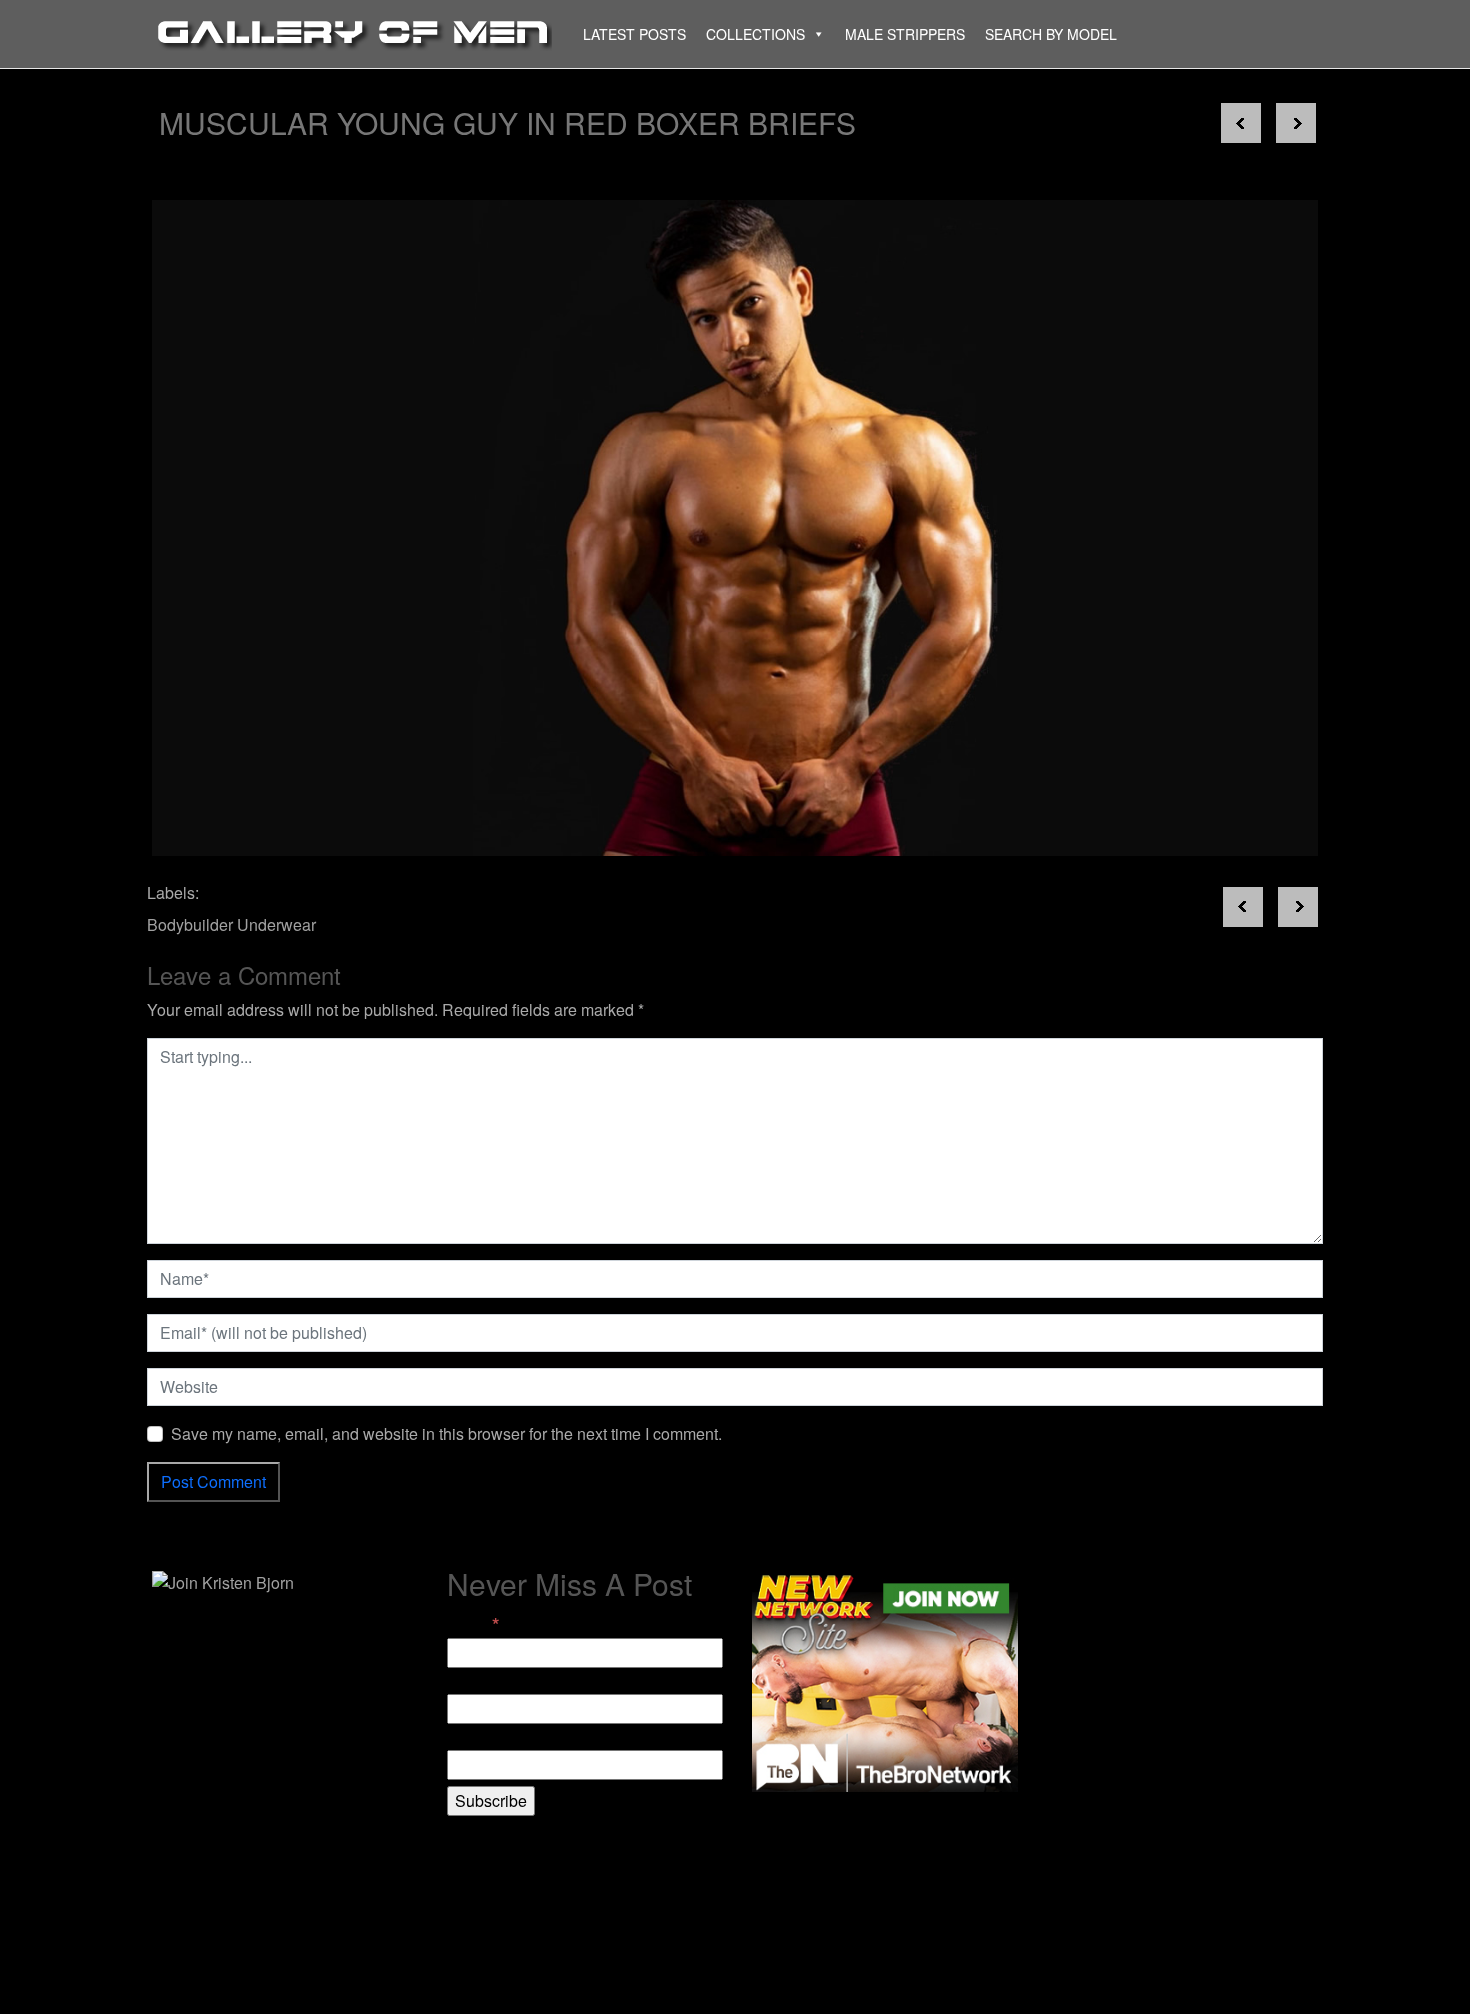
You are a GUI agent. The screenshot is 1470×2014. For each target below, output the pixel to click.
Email (473, 1624)
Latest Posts (634, 34)
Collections (755, 34)
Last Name (485, 1737)
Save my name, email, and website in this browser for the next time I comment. (446, 1433)
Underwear (276, 924)
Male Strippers (905, 34)
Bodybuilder (190, 924)
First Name (486, 1681)
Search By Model (1051, 34)
